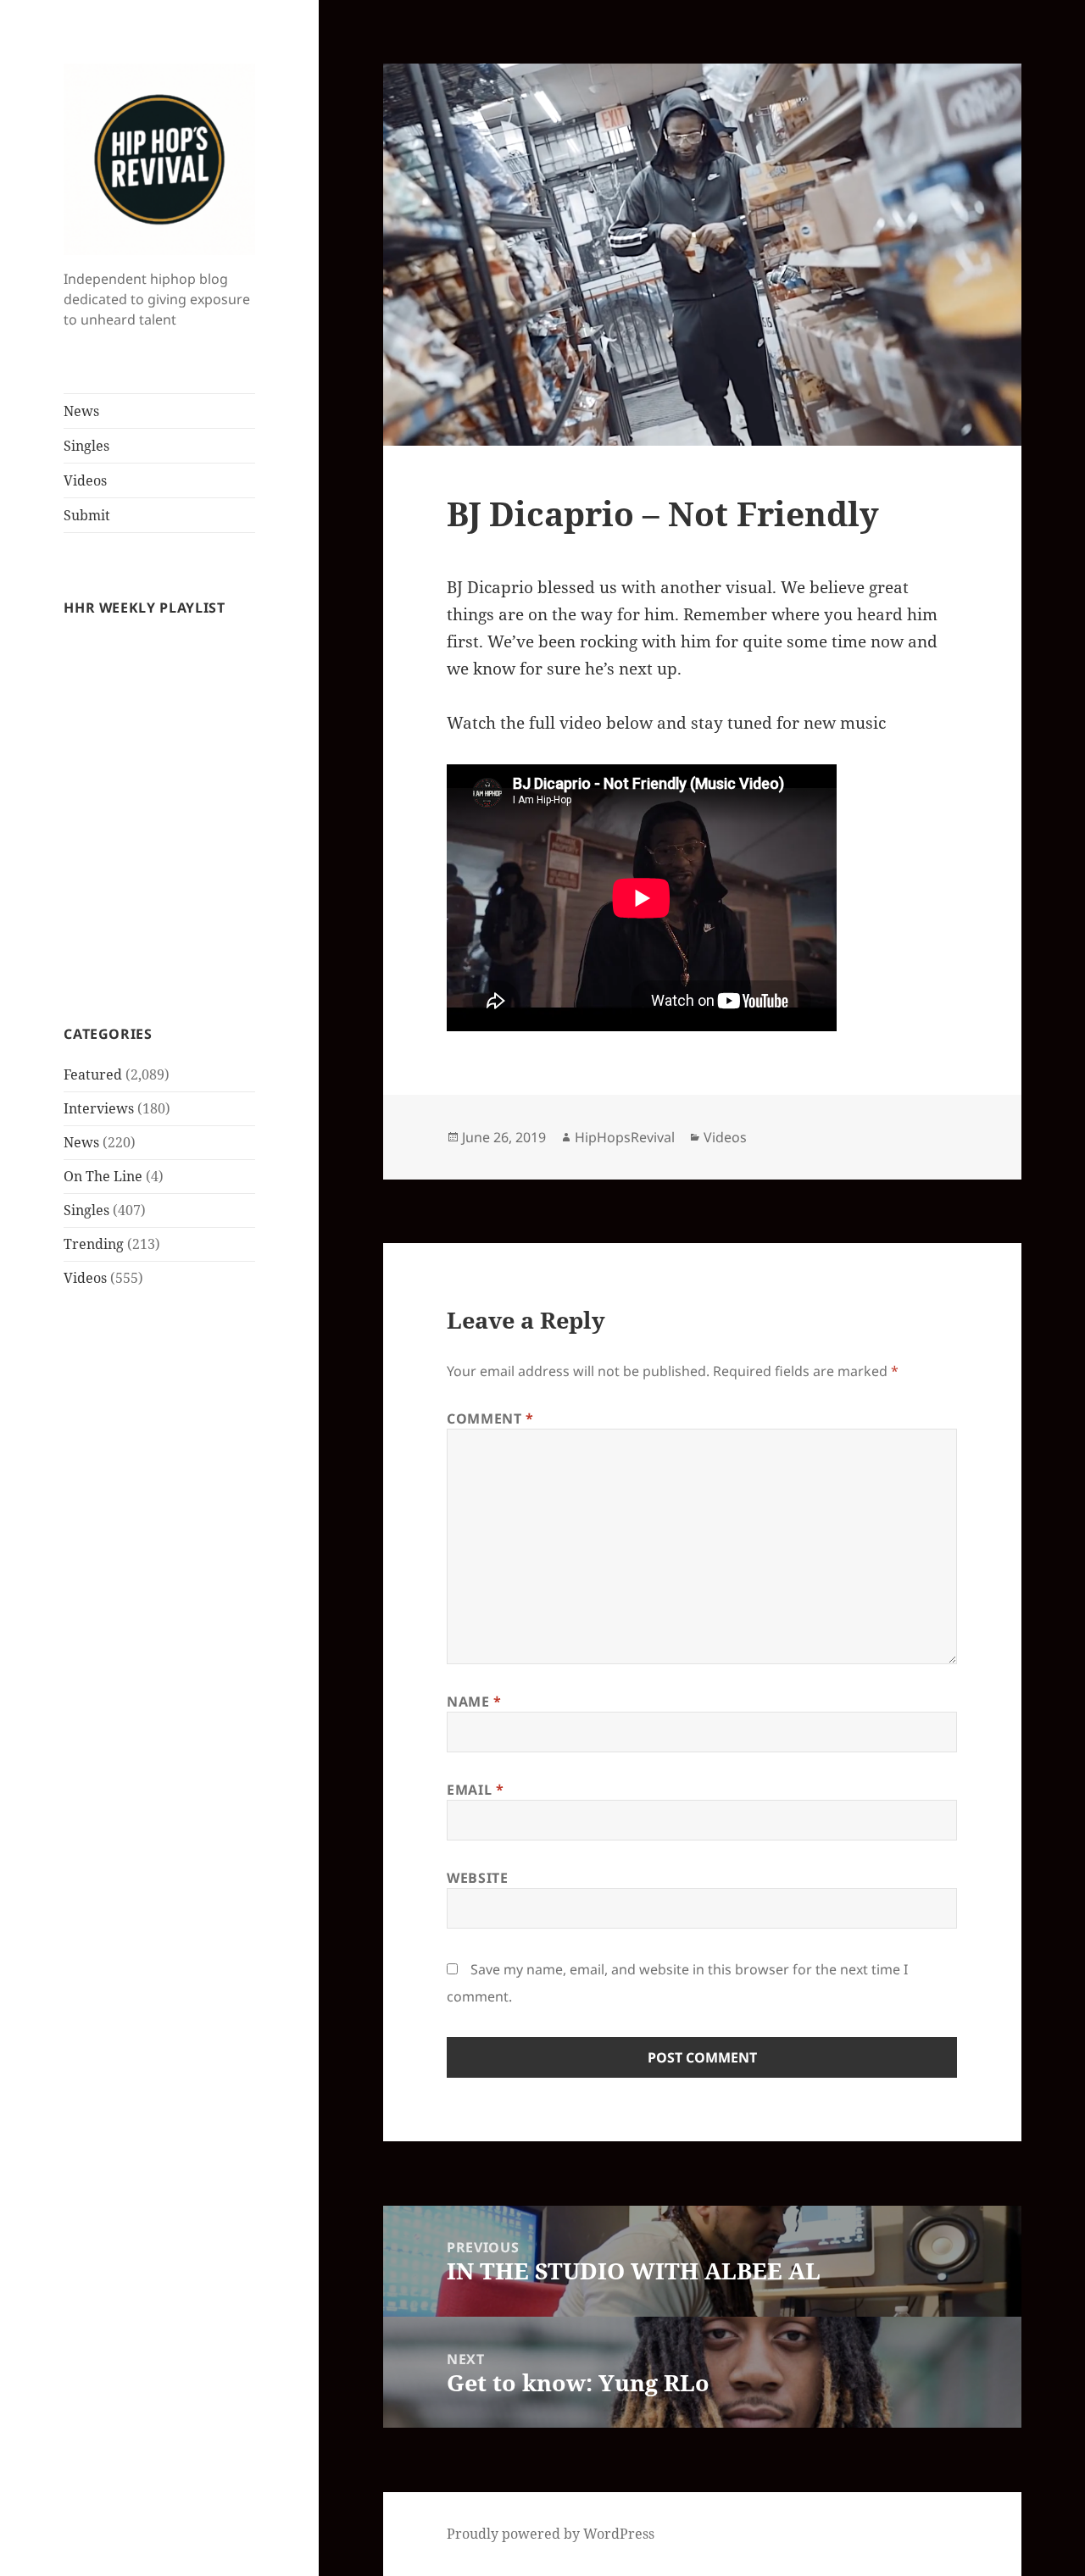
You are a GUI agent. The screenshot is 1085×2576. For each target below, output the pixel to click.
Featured (93, 1074)
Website (477, 1878)
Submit (87, 515)
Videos (85, 480)
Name (474, 1702)
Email (475, 1790)
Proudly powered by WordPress (551, 2534)
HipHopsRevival (625, 1137)
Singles (86, 446)
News (81, 411)
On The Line (103, 1176)
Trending (94, 1244)
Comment (490, 1418)
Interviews (99, 1108)
